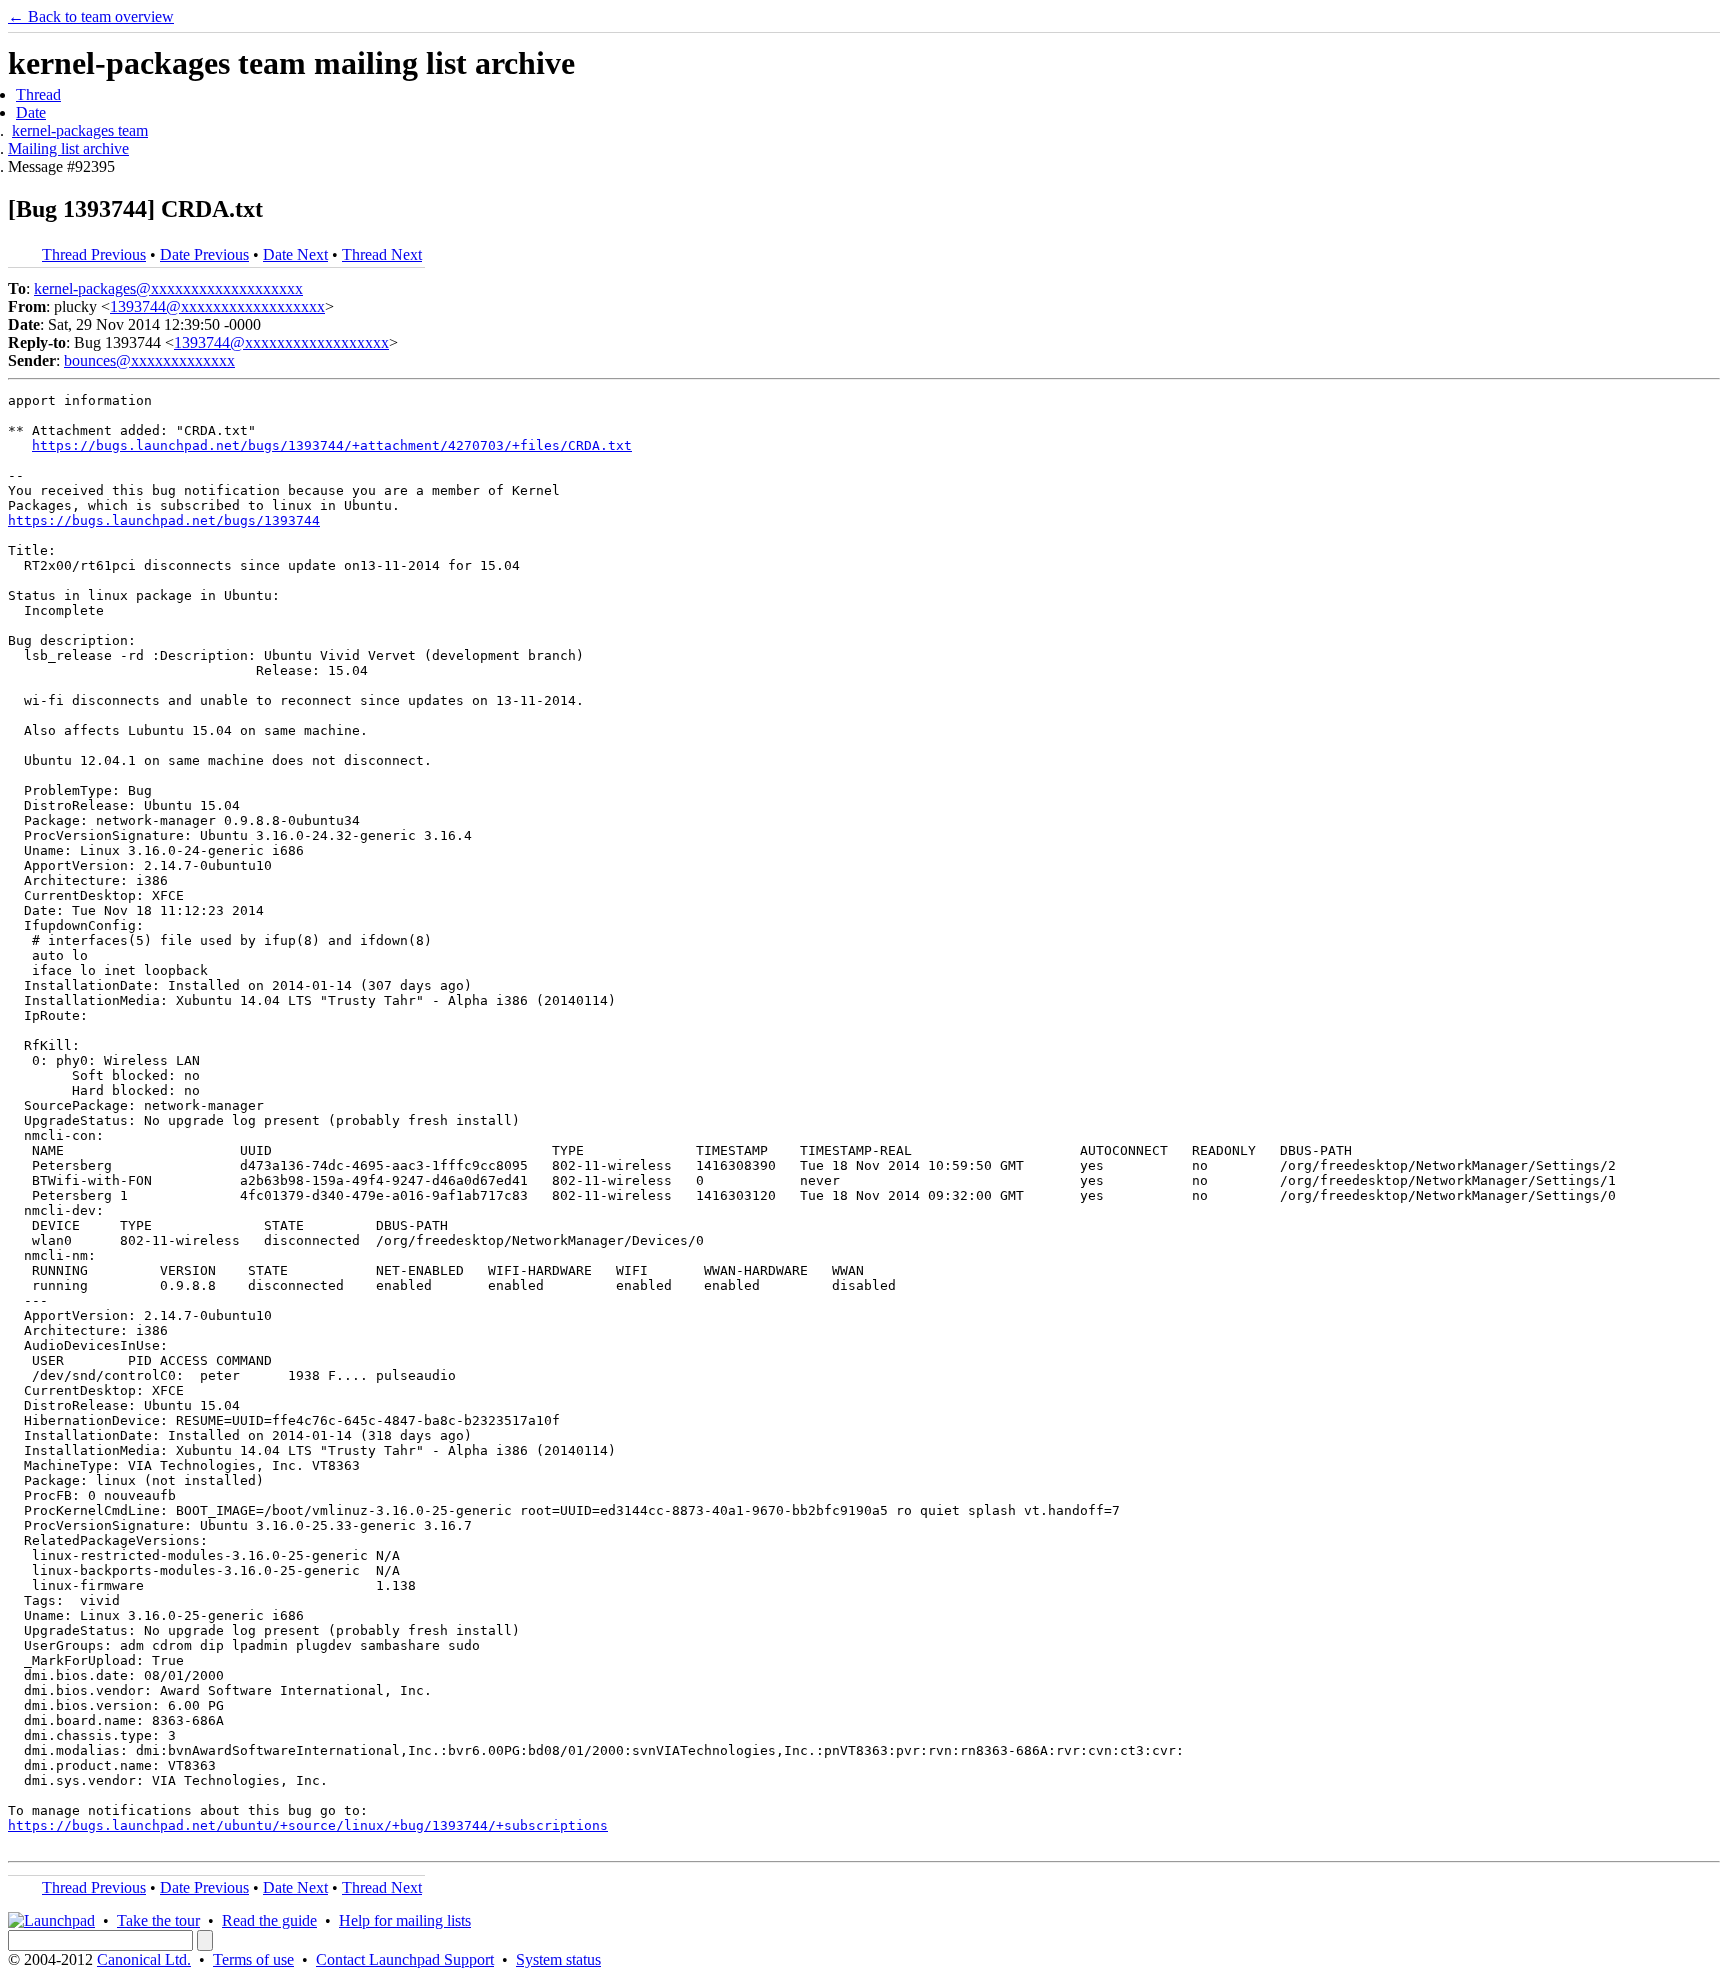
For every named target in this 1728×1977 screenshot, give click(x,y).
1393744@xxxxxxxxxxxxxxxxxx (217, 306)
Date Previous (204, 254)
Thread (38, 94)
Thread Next (382, 254)
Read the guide (269, 1920)
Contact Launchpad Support (405, 1959)
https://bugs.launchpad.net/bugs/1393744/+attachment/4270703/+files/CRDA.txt (332, 445)
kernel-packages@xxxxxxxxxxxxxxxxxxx (168, 288)
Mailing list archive (68, 148)
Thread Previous (94, 254)
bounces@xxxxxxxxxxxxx (149, 360)
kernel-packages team (80, 130)
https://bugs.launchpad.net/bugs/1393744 (164, 520)
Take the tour (158, 1920)
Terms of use (253, 1959)
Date (31, 112)
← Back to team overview (91, 16)
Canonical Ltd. (144, 1959)
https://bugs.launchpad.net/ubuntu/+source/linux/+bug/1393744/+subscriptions (308, 1825)
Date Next (295, 254)
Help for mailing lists (405, 1920)
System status (558, 1959)
